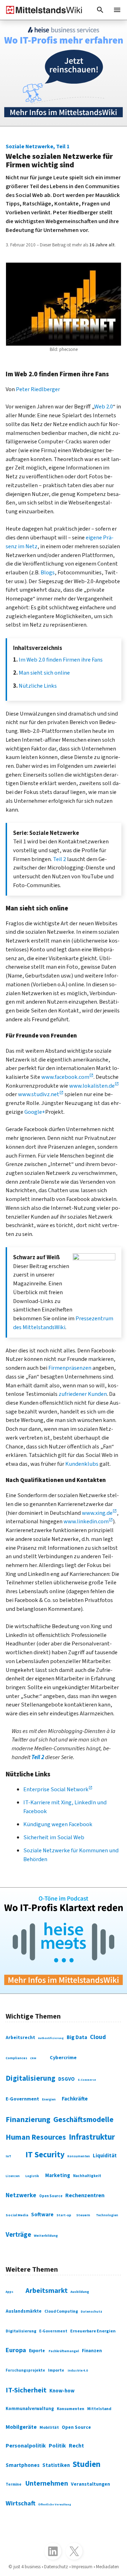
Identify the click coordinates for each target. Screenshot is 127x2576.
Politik (57, 2446)
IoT (8, 2156)
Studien (87, 2464)
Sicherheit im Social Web (54, 1837)
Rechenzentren (85, 2195)
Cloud (98, 2037)
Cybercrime (63, 2058)
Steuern (83, 2215)
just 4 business (27, 2567)
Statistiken (56, 2465)
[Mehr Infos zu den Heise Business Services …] (64, 73)
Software (42, 2215)
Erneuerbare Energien (93, 2331)
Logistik (32, 2176)
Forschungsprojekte (25, 2370)
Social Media (17, 2215)
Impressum (82, 2567)
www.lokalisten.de (92, 1086)
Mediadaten (107, 2567)
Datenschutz (92, 2312)
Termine (14, 2484)
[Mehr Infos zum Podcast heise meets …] (64, 1941)
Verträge (18, 2235)
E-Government (22, 2099)
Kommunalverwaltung (30, 2409)
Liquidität (105, 2156)
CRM (33, 2058)
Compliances (16, 2058)
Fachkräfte (75, 2099)
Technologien (107, 2215)
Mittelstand (99, 2409)
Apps (10, 2292)
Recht (76, 2446)
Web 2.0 (104, 407)
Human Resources (36, 2137)
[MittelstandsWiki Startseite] (41, 10)
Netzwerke (21, 2195)
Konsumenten (79, 2156)
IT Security (45, 2155)
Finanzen (92, 2351)
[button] (100, 10)
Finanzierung (28, 2120)
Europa (16, 2350)
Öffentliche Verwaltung (55, 2505)
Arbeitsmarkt (47, 2291)
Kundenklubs (82, 1464)
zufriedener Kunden (83, 1394)
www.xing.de (97, 1513)
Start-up (64, 2215)
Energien (49, 2100)
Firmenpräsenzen (70, 1368)
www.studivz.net (39, 1094)
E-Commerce (87, 2080)
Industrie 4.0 (78, 2371)
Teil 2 (59, 859)
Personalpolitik (26, 2446)
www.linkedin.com (86, 1522)
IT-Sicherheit (26, 2390)
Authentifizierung (51, 2038)
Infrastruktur (92, 2137)
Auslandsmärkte (24, 2311)
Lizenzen (13, 2176)
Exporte (37, 2351)
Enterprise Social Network (56, 1789)
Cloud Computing (61, 2311)
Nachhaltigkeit (87, 2176)
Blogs (48, 573)
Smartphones (23, 2465)
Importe (56, 2370)
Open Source (51, 2196)
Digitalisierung (31, 2078)
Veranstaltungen (90, 2484)
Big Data (77, 2037)
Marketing (58, 2175)
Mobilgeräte (21, 2427)
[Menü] (117, 10)
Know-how (62, 2391)
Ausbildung (80, 2292)
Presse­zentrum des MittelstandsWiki (63, 1323)
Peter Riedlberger (38, 389)
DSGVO (66, 2079)
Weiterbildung (46, 2236)
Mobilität (49, 2428)
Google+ (35, 1112)
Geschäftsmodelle (83, 2120)
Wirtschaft (20, 2503)
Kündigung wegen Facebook (58, 1824)
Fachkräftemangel (64, 2351)
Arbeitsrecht (20, 2037)
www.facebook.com (65, 1077)
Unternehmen (47, 2484)
